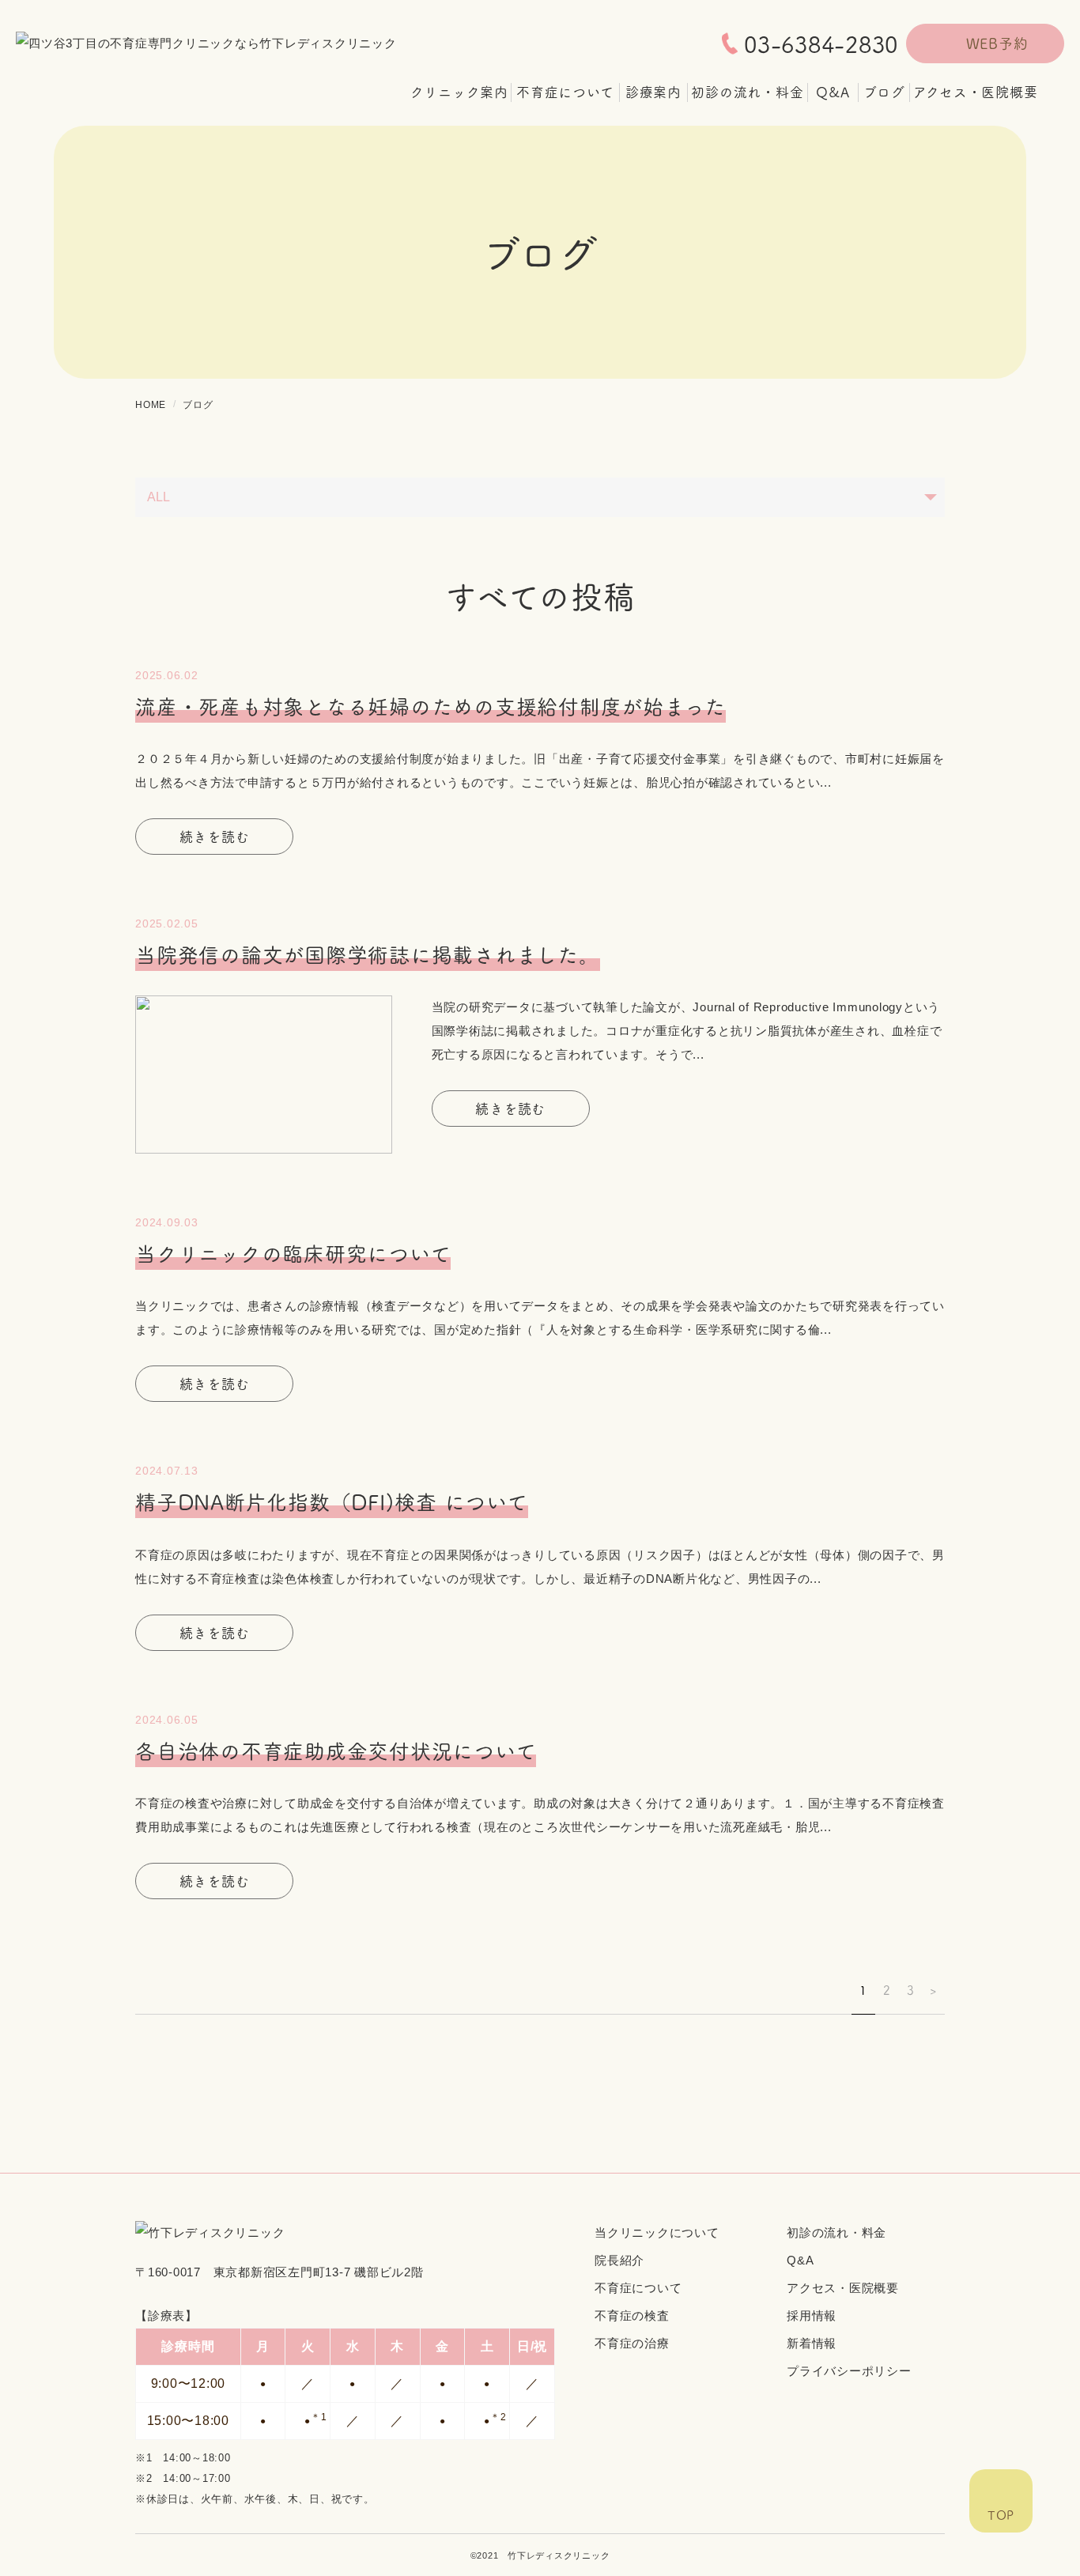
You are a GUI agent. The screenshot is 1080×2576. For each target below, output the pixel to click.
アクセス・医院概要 (843, 2288)
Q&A (800, 2260)
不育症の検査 (632, 2315)
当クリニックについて (657, 2232)
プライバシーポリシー (849, 2371)
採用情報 (812, 2315)
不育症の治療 (632, 2343)
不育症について (638, 2288)
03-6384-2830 (821, 43)
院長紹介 (619, 2260)
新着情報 (812, 2343)
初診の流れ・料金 (836, 2232)
